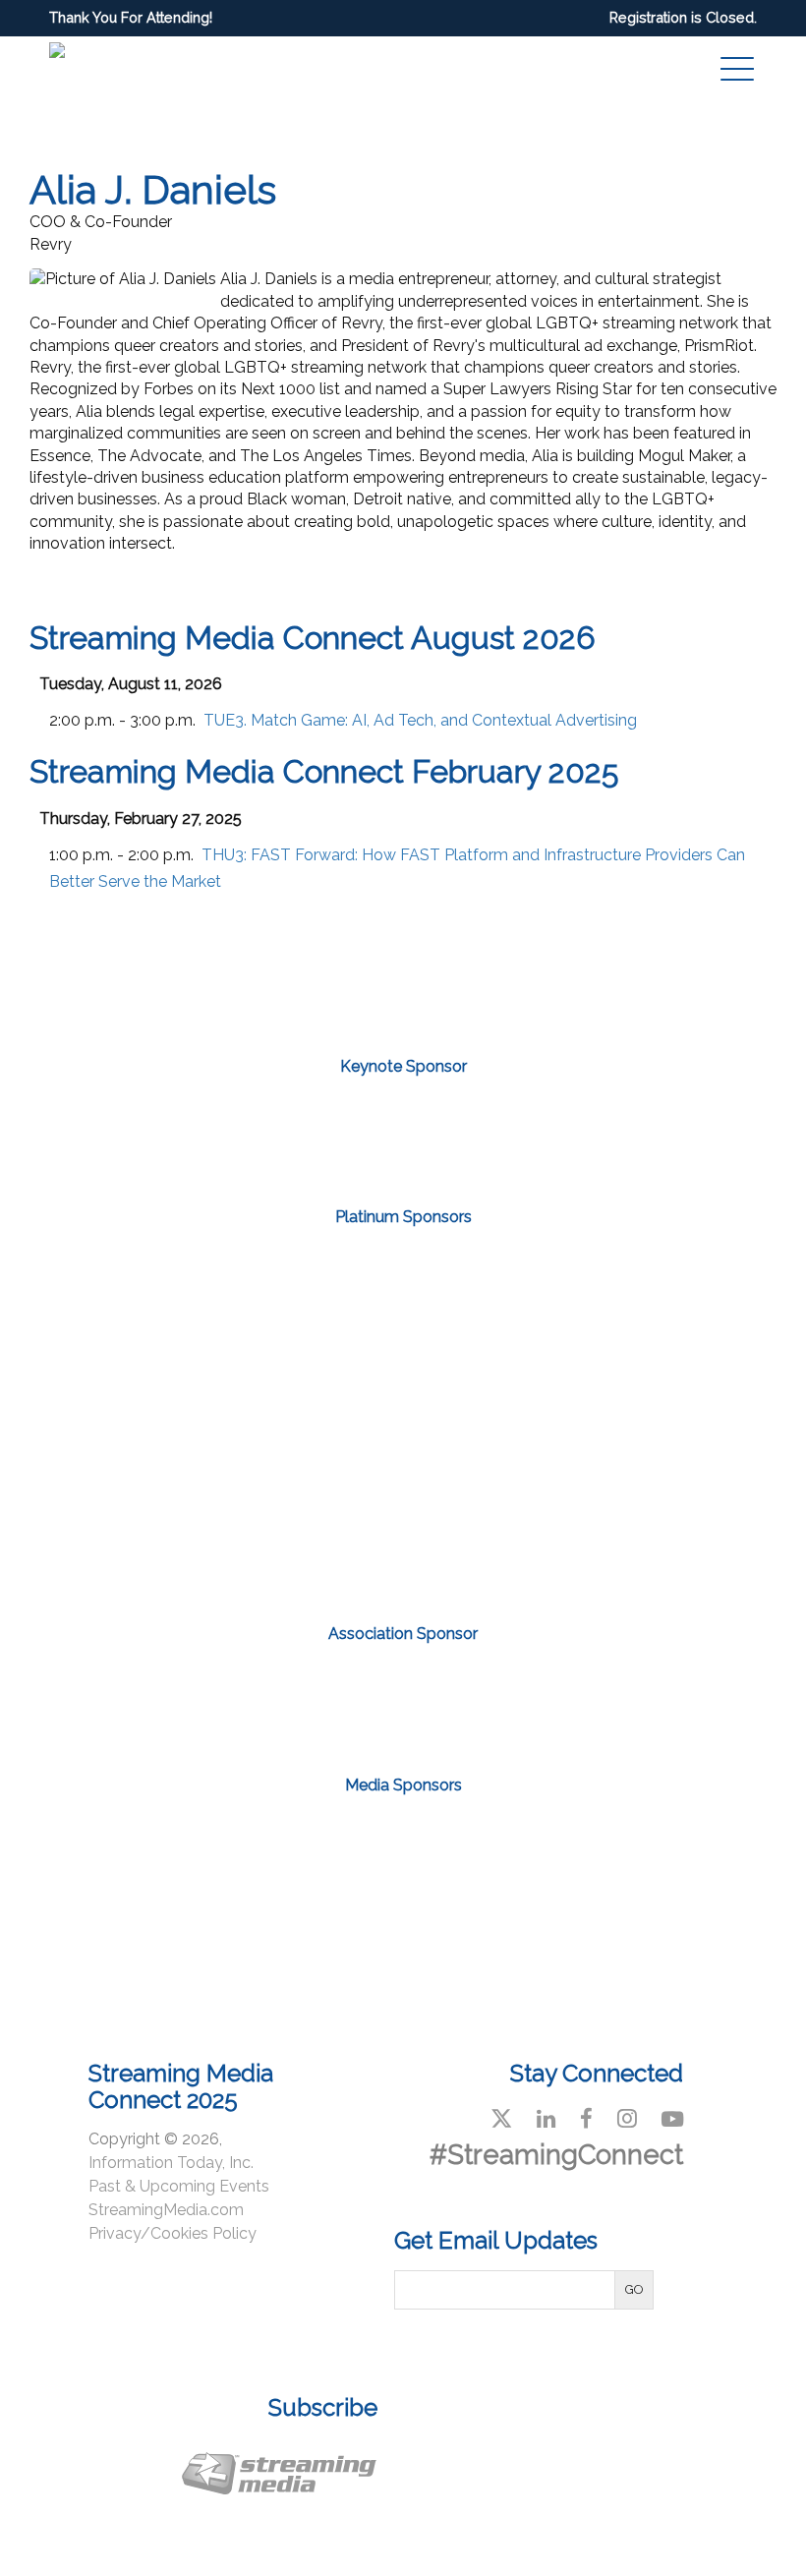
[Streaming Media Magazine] (554, 1846)
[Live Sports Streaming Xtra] (252, 1846)
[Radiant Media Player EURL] (518, 1507)
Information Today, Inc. (171, 2163)
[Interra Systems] (633, 1330)
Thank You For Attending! (131, 17)
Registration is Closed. (683, 17)
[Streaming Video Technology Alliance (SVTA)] (403, 1693)
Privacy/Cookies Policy (173, 2233)
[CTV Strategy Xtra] (100, 1846)
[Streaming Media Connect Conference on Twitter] (501, 2119)
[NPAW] (403, 1128)
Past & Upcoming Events (179, 2186)
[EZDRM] (403, 1330)
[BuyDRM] (173, 1330)
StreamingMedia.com (166, 2210)
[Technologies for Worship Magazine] (403, 1934)
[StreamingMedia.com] (403, 1846)
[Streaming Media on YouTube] (672, 2119)
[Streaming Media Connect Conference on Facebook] (586, 2119)
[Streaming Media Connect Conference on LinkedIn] (546, 2119)
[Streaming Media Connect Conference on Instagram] (627, 2119)
